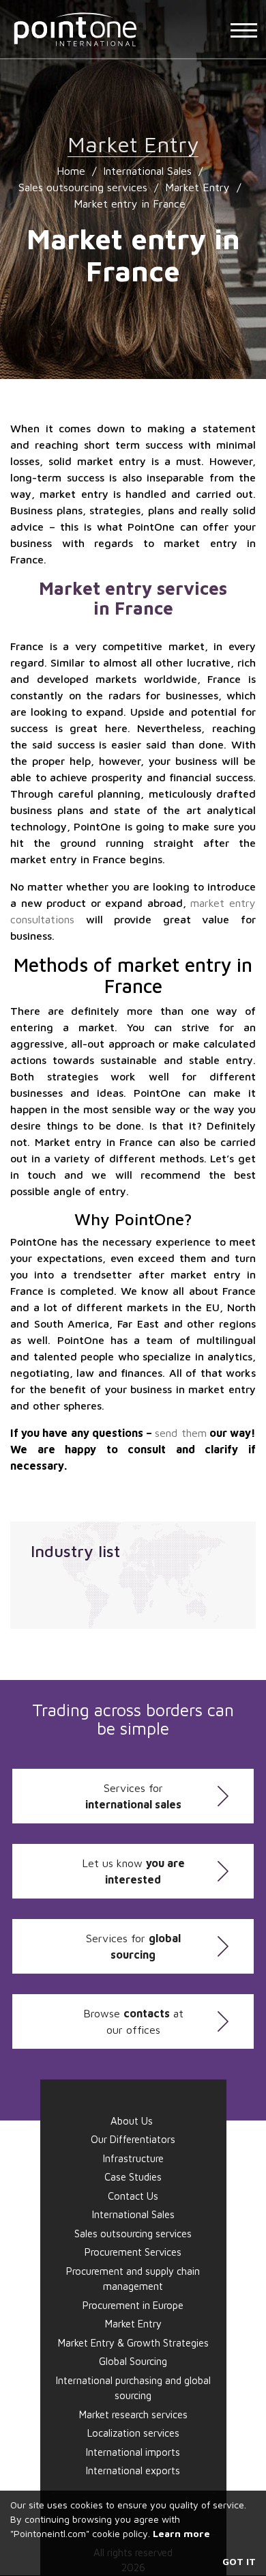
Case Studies (133, 2177)
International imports (133, 2452)
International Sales (147, 171)
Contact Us (133, 2196)
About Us (132, 2121)
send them (180, 1433)
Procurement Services (133, 2252)
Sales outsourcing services (83, 187)
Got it (239, 2561)
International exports (133, 2470)
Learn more (181, 2533)
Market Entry (197, 187)
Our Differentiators (133, 2139)
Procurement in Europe (133, 2305)
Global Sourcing (133, 2361)
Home (71, 171)
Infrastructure (133, 2158)
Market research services (133, 2414)
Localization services (133, 2433)
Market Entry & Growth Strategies (133, 2343)
